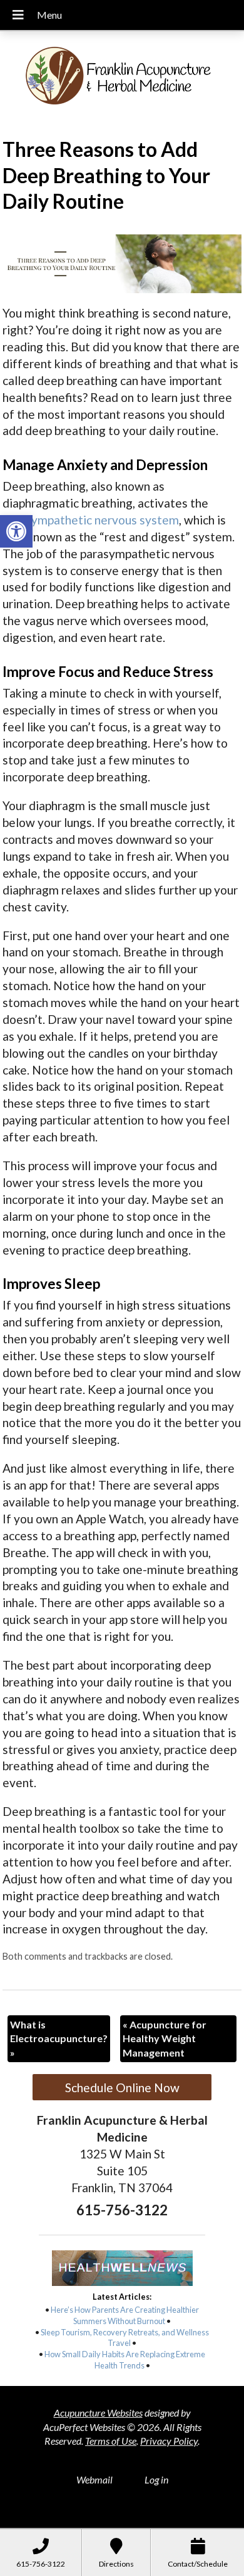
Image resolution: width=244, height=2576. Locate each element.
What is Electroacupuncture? (59, 2038)
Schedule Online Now (122, 2087)
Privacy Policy (169, 2441)
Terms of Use (111, 2441)
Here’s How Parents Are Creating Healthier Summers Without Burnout (125, 2315)
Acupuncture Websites (98, 2413)
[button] (16, 531)
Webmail (94, 2479)
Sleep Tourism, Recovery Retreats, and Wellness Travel (125, 2338)
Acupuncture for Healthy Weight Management (165, 2038)
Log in (156, 2479)
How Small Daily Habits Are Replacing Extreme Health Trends (125, 2360)
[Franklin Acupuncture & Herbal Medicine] (122, 80)
